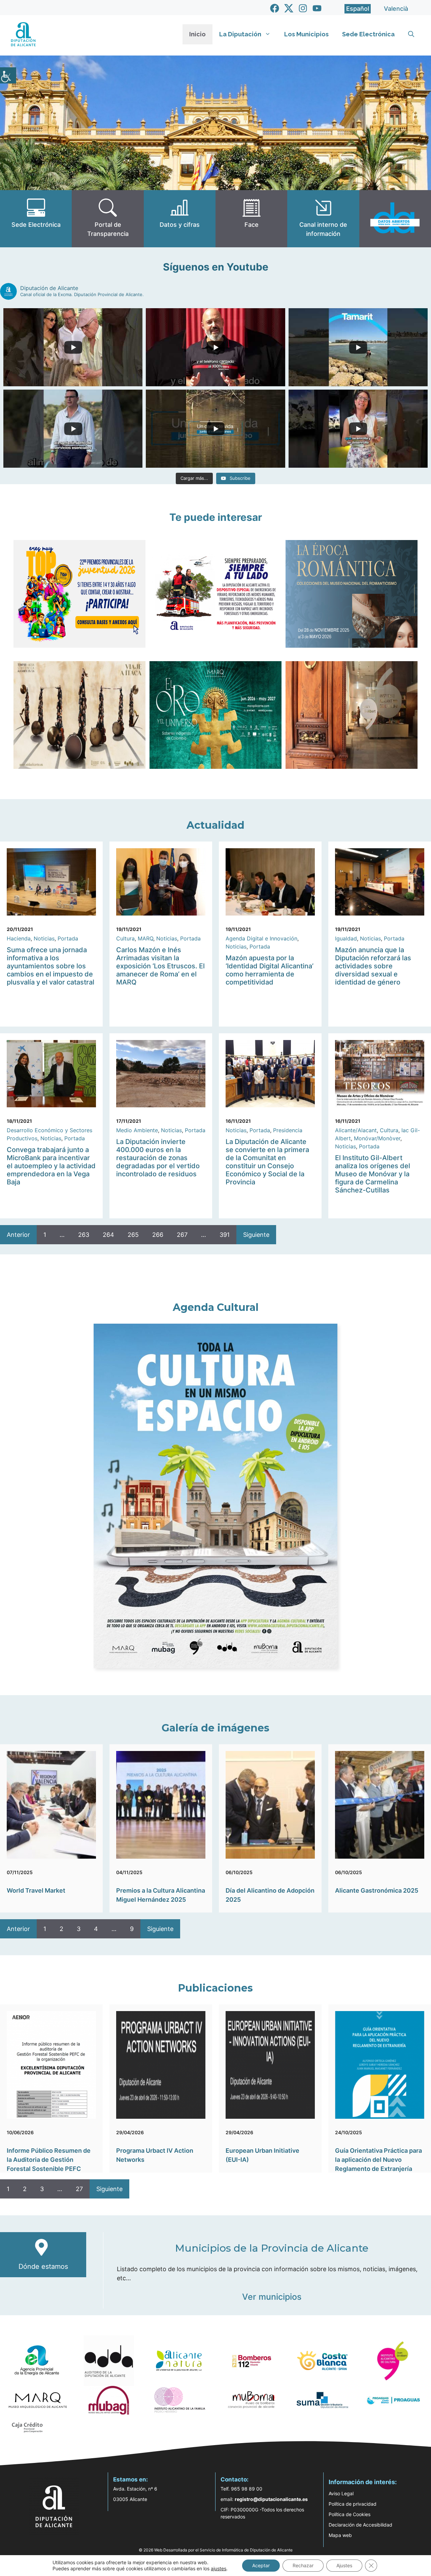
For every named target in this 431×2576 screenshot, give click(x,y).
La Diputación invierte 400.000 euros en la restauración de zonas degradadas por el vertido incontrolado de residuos (158, 1158)
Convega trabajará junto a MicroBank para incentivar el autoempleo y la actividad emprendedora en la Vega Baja (51, 1166)
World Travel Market (36, 1890)
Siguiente (256, 1235)
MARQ (145, 938)
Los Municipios (306, 34)
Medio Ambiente (137, 1130)
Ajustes (344, 2565)
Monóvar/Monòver (377, 1138)
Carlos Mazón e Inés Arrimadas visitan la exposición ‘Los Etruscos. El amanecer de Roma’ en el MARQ (160, 966)
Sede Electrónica (368, 34)
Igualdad (346, 938)
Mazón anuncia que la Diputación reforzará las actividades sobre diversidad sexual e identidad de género (373, 966)
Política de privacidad (353, 2504)
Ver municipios (272, 2297)
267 (182, 1235)
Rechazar (303, 2565)
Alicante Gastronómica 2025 (377, 1890)
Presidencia (288, 1130)
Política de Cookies (350, 2514)
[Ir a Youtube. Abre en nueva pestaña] (317, 8)
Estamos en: (130, 2479)
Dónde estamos (43, 2266)
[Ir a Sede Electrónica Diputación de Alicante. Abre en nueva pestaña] (36, 219)
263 (84, 1235)
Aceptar (261, 2565)
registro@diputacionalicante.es (271, 2499)
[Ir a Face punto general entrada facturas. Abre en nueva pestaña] (251, 219)
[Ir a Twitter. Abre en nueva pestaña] (289, 8)
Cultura (125, 938)
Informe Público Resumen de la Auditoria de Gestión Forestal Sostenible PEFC (49, 2160)
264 (108, 1235)
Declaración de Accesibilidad (360, 2525)
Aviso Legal (341, 2493)
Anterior (18, 1235)
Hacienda (19, 938)
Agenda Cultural (216, 1307)
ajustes (219, 2568)
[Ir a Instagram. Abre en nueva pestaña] (303, 8)
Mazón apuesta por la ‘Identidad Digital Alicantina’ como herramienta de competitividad (270, 970)
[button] (411, 34)
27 (79, 2189)
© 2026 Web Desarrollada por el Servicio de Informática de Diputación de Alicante (216, 2550)
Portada (68, 938)
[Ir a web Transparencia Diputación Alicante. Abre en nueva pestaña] (108, 219)
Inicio (197, 34)
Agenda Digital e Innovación (261, 938)
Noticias (44, 938)
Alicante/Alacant (356, 1130)
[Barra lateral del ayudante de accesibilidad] (8, 75)
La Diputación (240, 34)
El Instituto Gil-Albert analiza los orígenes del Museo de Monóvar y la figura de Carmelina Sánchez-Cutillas (373, 1174)
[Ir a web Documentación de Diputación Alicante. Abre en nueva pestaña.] (180, 219)
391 (225, 1235)
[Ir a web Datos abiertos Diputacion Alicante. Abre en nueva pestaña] (395, 219)
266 (158, 1235)
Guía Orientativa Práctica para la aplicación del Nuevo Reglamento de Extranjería (378, 2160)
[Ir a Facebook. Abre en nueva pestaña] (275, 8)
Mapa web (340, 2535)
